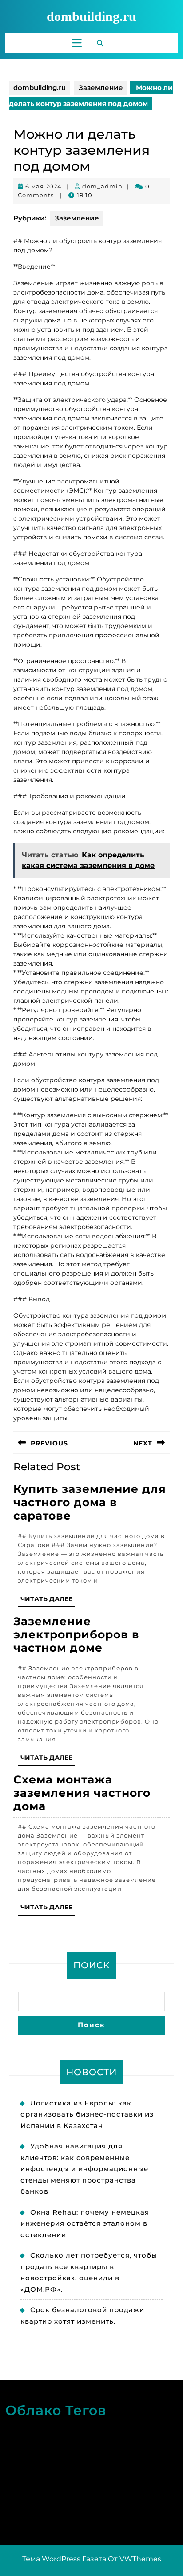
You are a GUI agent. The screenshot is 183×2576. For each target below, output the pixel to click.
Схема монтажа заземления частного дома (82, 1793)
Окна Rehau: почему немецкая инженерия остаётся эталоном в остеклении (85, 2223)
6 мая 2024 (44, 186)
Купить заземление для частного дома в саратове (90, 1502)
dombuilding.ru (91, 16)
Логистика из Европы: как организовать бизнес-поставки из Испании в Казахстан (87, 2114)
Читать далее (48, 1601)
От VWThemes (135, 2559)
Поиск (91, 1965)
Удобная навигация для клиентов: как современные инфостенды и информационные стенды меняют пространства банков (84, 2169)
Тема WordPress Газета (64, 2559)
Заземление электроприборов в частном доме (76, 1634)
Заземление (101, 88)
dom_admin (102, 186)
